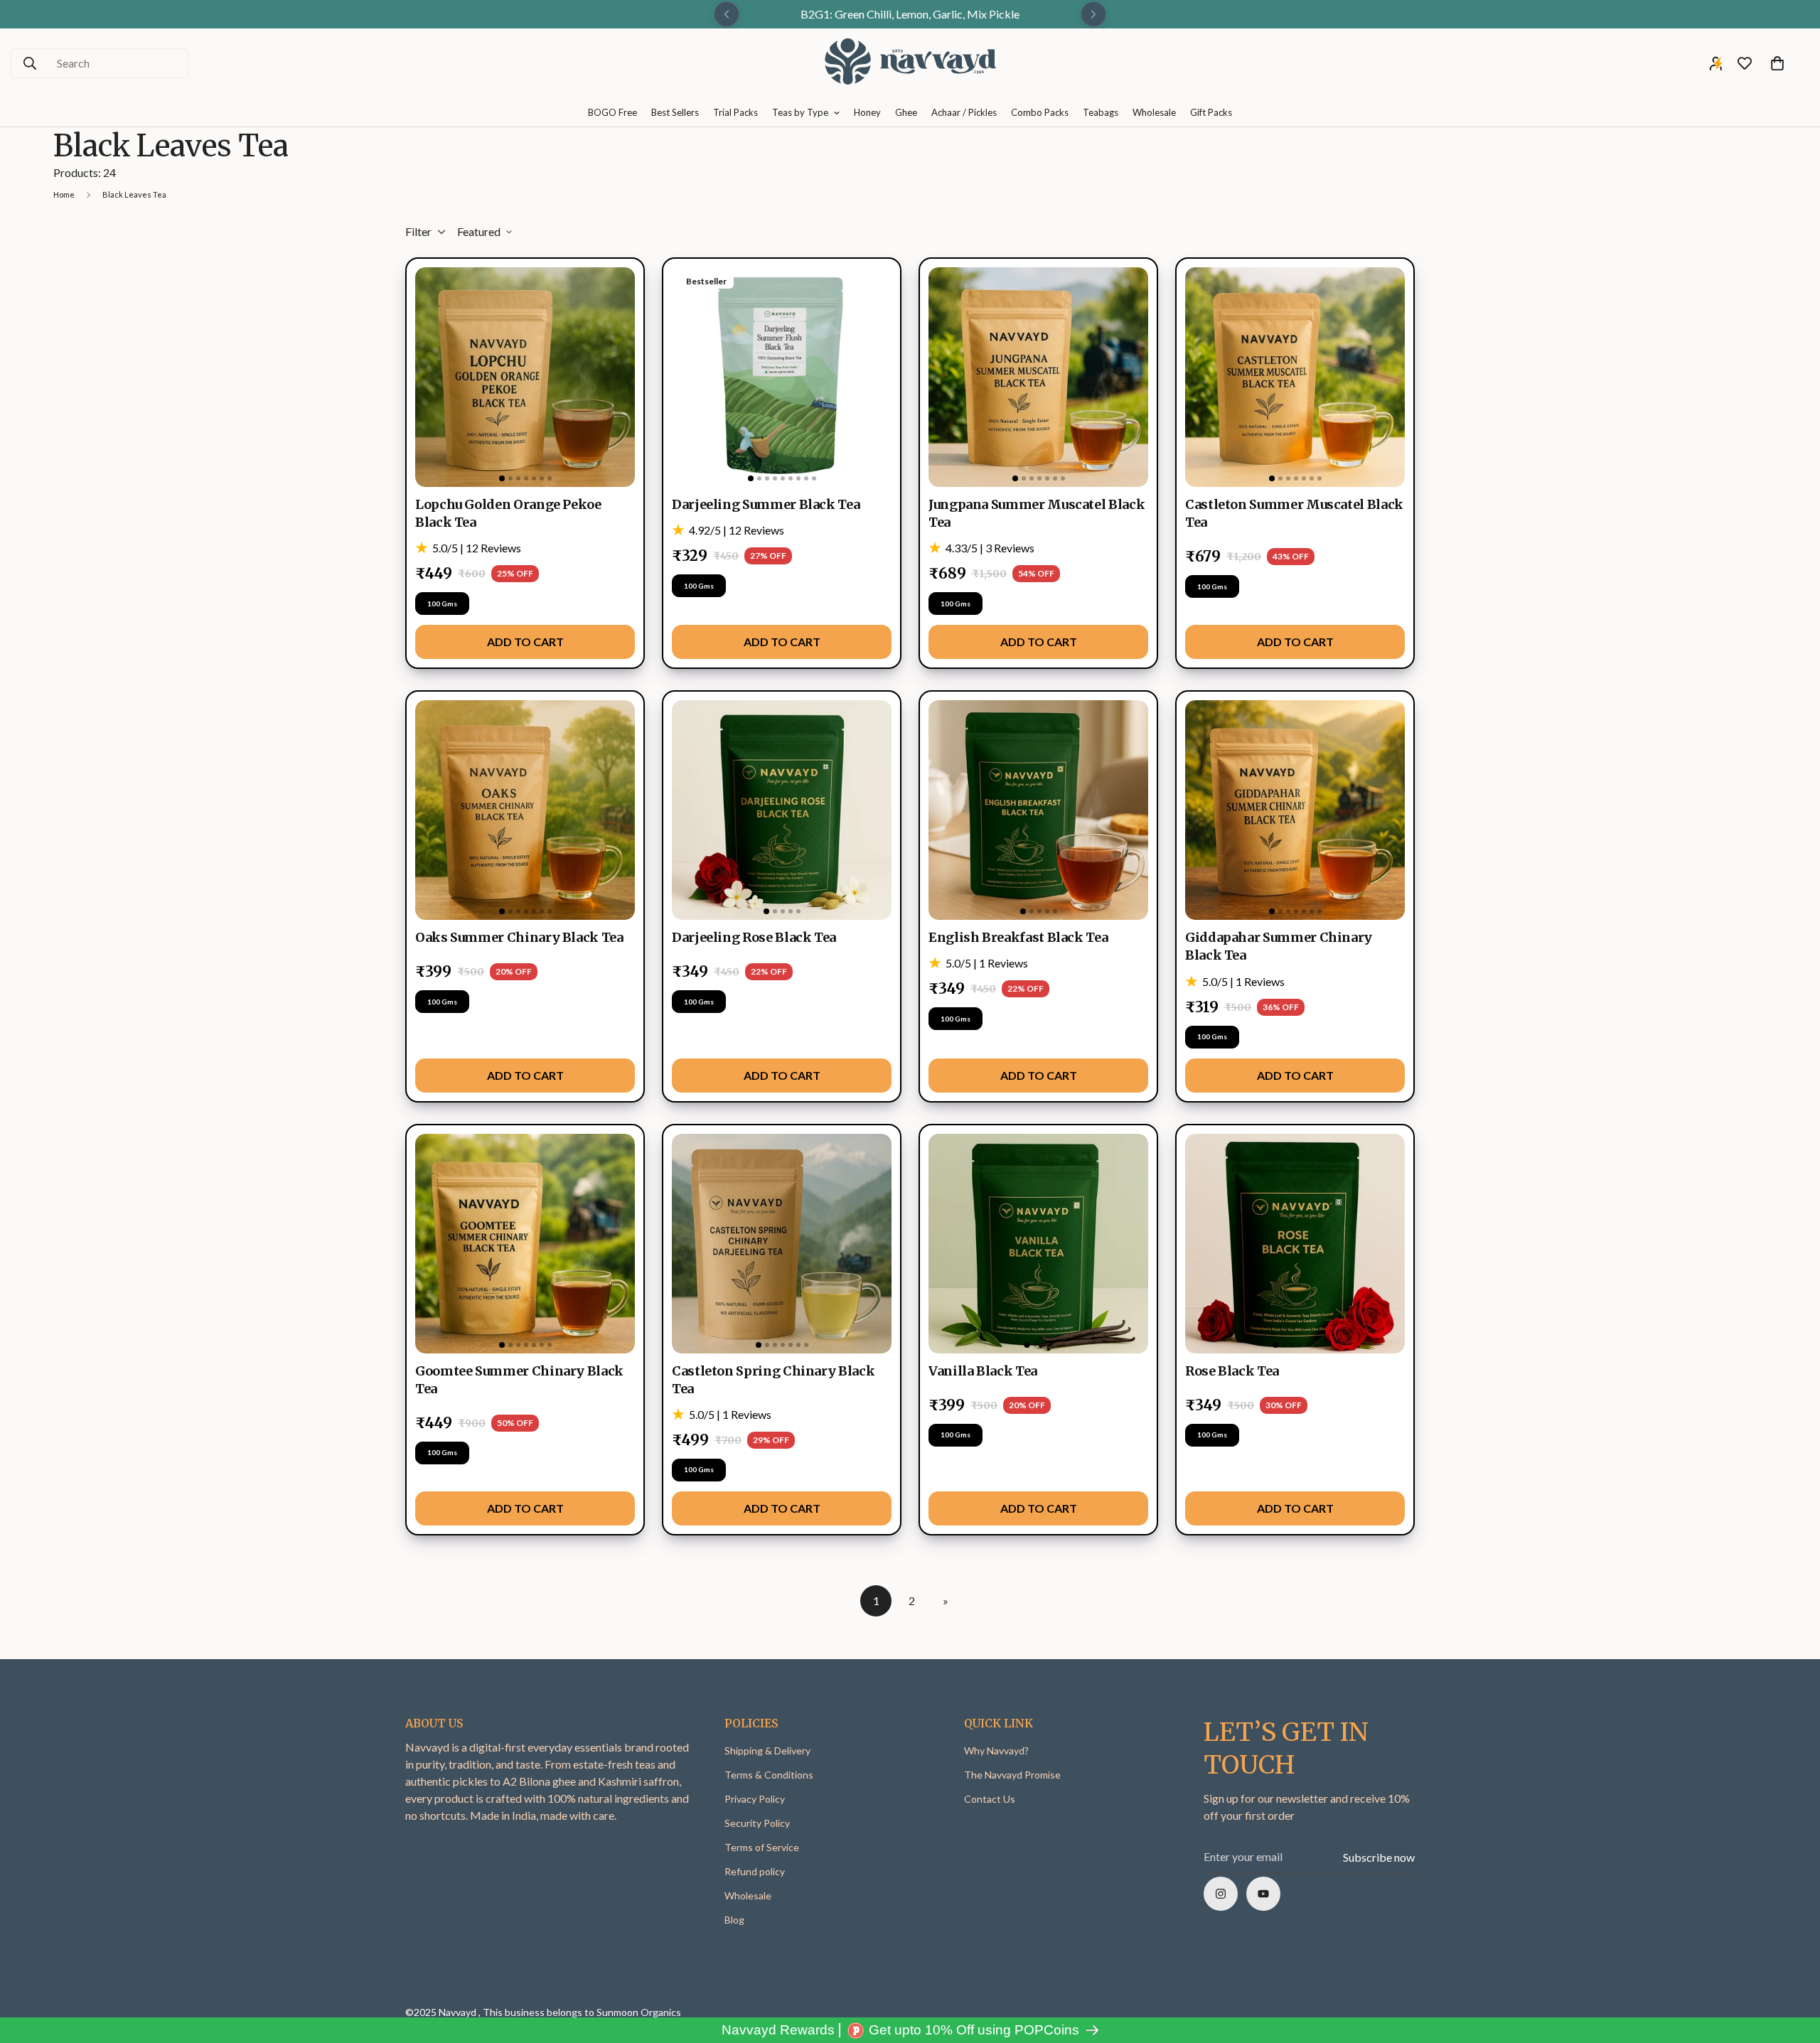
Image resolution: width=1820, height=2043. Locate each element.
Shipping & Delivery (767, 1750)
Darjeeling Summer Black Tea (766, 504)
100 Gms (442, 604)
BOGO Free (612, 112)
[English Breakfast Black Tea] (1038, 810)
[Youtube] (1263, 1894)
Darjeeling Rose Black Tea (754, 937)
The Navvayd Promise (1012, 1775)
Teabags (1101, 112)
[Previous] (727, 14)
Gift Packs (1211, 112)
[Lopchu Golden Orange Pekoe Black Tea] (525, 377)
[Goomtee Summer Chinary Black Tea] (525, 1244)
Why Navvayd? (996, 1750)
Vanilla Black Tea (983, 1371)
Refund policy (755, 1871)
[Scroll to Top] (1792, 1966)
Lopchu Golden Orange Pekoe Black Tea (508, 513)
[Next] (1093, 14)
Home (64, 194)
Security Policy (757, 1823)
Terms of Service (762, 1847)
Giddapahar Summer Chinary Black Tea (1279, 946)
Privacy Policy (755, 1799)
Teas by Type (800, 112)
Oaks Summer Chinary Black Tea (519, 937)
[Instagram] (1221, 1894)
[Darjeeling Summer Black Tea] (782, 377)
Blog (734, 1920)
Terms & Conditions (769, 1775)
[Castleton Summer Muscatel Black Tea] (1295, 377)
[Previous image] (432, 377)
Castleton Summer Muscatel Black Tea (1294, 513)
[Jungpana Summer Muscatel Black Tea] (1038, 377)
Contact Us (990, 1799)
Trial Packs (735, 112)
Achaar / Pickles (964, 112)
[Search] (30, 63)
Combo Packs (1040, 112)
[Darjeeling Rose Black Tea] (782, 810)
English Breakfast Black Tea (1018, 937)
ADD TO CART (525, 642)
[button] (1777, 63)
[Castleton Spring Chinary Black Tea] (782, 1244)
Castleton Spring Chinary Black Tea (773, 1380)
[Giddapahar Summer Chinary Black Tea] (1295, 810)
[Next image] (618, 377)
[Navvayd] (910, 64)
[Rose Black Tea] (1295, 1244)
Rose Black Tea (1232, 1371)
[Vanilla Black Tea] (1038, 1244)
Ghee (906, 112)
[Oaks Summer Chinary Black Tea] (525, 810)
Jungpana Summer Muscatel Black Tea (1037, 513)
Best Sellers (675, 112)
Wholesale (1154, 112)
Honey (867, 112)
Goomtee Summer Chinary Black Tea (519, 1380)
